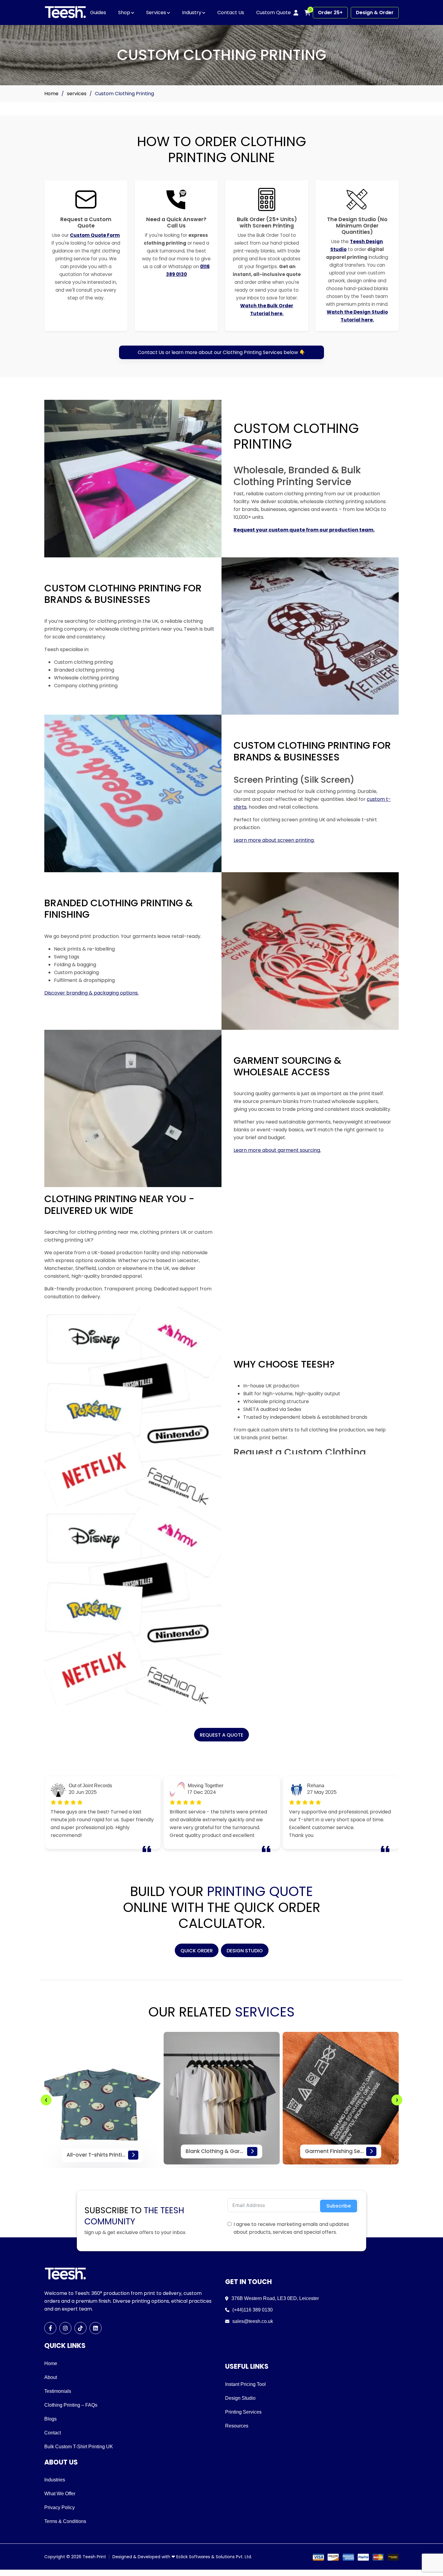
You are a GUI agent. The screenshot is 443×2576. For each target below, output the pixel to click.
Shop (124, 13)
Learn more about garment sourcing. (277, 1150)
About (51, 2377)
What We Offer (60, 2494)
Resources (237, 2426)
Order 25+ (330, 13)
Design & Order (375, 13)
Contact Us (231, 13)
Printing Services (243, 2412)
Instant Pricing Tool (245, 2384)
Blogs (50, 2419)
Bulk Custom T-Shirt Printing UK (79, 2447)
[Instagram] (65, 2328)
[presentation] (46, 2100)
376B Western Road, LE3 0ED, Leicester (275, 2298)
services (77, 94)
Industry (192, 13)
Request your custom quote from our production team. (304, 530)
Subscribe (339, 2206)
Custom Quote (273, 13)
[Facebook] (50, 2328)
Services (156, 13)
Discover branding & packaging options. (91, 993)
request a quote (222, 1735)
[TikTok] (80, 2328)
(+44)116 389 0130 (253, 2310)
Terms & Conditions (65, 2521)
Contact (53, 2433)
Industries (55, 2480)
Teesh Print (94, 2557)
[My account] (296, 13)
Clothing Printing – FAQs (71, 2405)
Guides (98, 13)
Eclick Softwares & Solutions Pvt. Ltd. (214, 2557)
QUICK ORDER (197, 1951)
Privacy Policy (60, 2507)
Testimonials (58, 2391)
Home (51, 94)
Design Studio (245, 1951)
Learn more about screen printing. (274, 840)
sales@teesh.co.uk (253, 2321)
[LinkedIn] (96, 2328)
